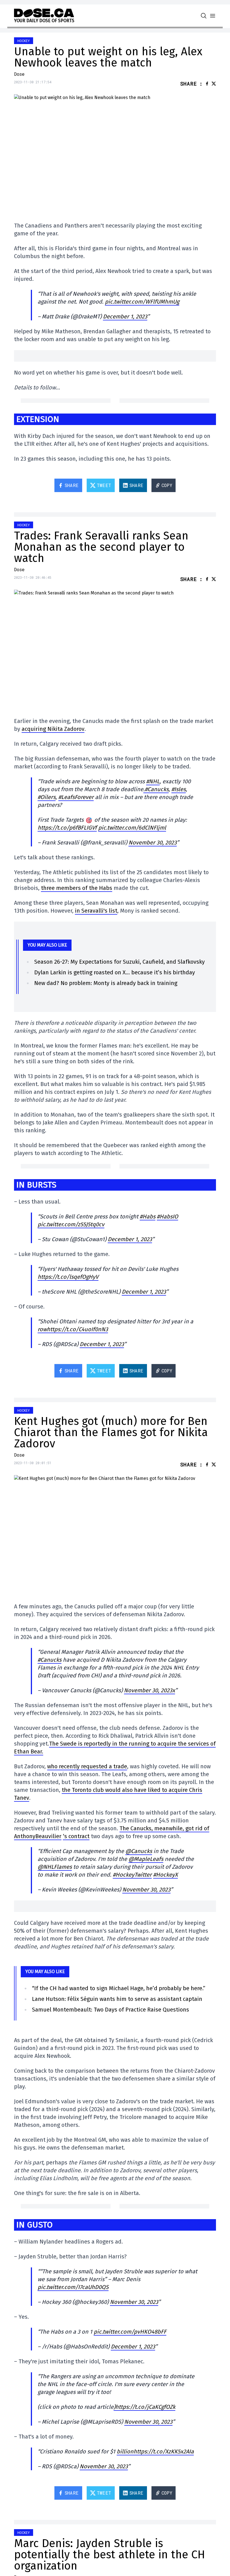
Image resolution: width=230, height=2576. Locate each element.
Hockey (24, 41)
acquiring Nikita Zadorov (53, 729)
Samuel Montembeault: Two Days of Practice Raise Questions (111, 2010)
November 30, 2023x (150, 1690)
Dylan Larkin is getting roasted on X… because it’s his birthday (115, 972)
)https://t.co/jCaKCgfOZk (144, 2407)
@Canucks (139, 1851)
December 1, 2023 (125, 316)
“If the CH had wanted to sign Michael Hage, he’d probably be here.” (119, 1988)
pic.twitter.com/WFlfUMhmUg (142, 302)
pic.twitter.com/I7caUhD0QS (73, 2287)
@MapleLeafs (146, 1859)
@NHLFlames (55, 1867)
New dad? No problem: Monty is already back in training (106, 983)
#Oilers (47, 797)
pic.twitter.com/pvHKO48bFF (130, 2332)
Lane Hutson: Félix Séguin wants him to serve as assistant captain (117, 1999)
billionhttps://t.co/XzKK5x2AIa (155, 2451)
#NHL (153, 781)
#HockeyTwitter (132, 1875)
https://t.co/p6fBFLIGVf (67, 828)
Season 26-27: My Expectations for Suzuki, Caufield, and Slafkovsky (119, 962)
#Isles (179, 789)
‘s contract (76, 1836)
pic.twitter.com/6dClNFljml (132, 828)
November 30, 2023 (153, 842)
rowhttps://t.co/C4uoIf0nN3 (73, 1329)
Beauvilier (48, 1836)
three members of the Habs (77, 888)
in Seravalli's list (96, 911)
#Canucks (50, 1660)
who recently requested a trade (87, 1766)
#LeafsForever (76, 797)
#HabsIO (167, 1216)
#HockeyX (165, 1875)
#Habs (148, 1216)
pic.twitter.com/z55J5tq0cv (71, 1224)
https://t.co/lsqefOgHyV (68, 1277)
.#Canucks (156, 789)
